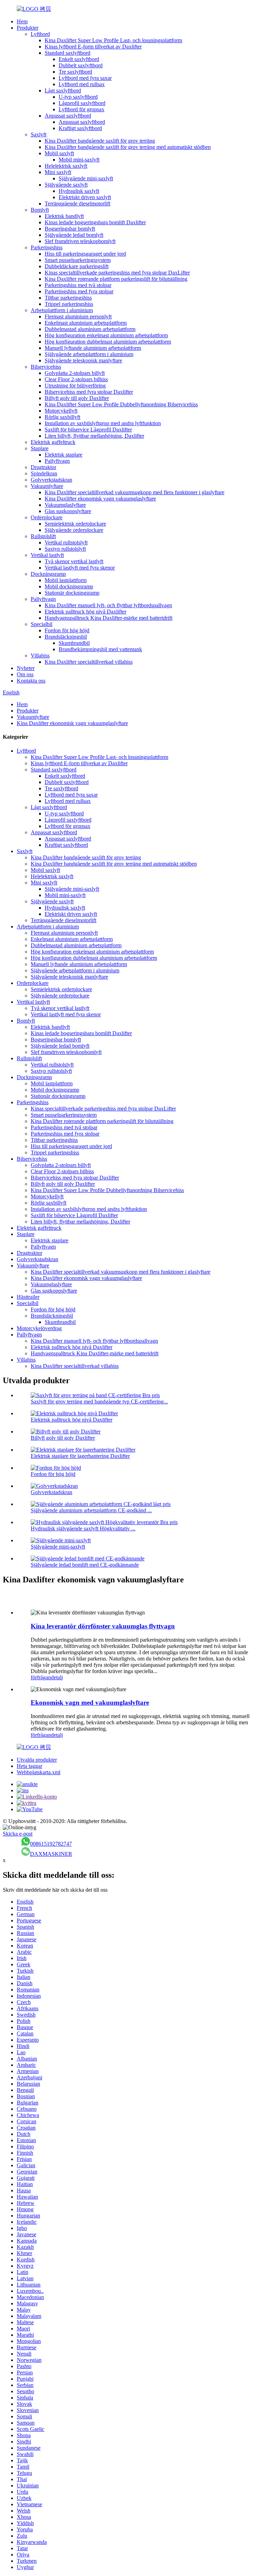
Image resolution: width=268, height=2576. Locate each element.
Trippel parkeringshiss (69, 304)
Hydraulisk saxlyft (79, 191)
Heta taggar (29, 1766)
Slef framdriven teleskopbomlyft (80, 241)
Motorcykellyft (61, 411)
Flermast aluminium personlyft (78, 317)
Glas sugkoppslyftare (68, 511)
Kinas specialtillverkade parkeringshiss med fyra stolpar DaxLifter (117, 273)
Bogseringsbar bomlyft (70, 229)
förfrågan (41, 1677)
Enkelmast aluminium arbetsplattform (86, 323)
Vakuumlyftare (47, 486)
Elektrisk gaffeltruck (53, 442)
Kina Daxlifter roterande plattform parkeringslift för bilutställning (116, 279)
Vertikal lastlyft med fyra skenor (80, 568)
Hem (22, 21)
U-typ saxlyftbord (78, 97)
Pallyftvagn (57, 461)
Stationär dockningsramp (72, 593)
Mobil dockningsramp (69, 586)
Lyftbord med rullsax (82, 84)
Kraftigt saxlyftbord (80, 128)
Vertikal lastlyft (47, 555)
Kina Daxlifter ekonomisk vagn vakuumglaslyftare (100, 499)
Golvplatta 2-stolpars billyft (75, 373)
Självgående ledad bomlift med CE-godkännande (85, 1565)
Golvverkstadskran (51, 480)
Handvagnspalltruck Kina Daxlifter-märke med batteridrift (109, 618)
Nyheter (26, 668)
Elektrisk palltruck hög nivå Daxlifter (85, 612)
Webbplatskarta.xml (39, 1772)
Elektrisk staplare (64, 455)
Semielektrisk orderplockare (75, 524)
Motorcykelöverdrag (39, 1328)
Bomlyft (40, 210)
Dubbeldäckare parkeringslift (77, 266)
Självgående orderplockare (74, 530)
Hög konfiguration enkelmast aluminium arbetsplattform (106, 335)
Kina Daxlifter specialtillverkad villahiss (89, 662)
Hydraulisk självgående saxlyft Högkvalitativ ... (83, 1528)
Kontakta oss (31, 681)
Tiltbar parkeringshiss (68, 298)
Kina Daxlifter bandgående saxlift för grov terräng (100, 141)
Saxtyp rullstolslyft (65, 549)
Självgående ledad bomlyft (74, 235)
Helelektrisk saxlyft (66, 166)
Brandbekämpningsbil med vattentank (100, 649)
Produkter (28, 28)
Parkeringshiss (47, 247)
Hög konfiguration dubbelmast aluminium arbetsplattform (108, 342)
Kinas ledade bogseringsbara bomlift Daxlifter (95, 222)
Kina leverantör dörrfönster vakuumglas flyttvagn (103, 1626)
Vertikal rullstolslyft (66, 543)
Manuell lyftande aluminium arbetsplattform (93, 348)
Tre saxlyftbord (75, 72)
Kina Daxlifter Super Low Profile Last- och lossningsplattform (113, 40)
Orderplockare (47, 517)
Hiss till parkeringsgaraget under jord (85, 254)
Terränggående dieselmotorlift (77, 204)
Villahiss (40, 656)
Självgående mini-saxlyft (86, 178)
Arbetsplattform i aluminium (62, 310)
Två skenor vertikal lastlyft (74, 561)
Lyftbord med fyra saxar (85, 78)
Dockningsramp (48, 574)
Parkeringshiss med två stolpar (78, 285)
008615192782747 (51, 1844)
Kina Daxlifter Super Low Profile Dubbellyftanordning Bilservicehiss (121, 404)
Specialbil (42, 624)
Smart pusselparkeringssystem (78, 260)
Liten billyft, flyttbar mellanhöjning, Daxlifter (94, 436)
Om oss (25, 674)
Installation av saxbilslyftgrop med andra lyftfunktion (103, 423)
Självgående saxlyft (66, 185)
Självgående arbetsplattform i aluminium (89, 354)
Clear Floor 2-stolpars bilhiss (76, 379)
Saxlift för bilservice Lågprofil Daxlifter (88, 430)
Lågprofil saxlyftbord (82, 103)
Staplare (40, 448)
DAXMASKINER (51, 1854)
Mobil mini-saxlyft (79, 160)
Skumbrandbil (74, 643)
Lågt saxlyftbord (63, 91)
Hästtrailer (28, 1297)
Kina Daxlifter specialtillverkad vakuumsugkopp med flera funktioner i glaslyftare (135, 492)
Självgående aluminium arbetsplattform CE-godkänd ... (91, 1510)
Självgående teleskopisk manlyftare (83, 360)
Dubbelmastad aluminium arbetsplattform (90, 329)
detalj (57, 1677)
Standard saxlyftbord (68, 53)
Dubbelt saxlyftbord (81, 65)
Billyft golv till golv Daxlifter (77, 398)
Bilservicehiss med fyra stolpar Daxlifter (89, 392)
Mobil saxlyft (59, 153)
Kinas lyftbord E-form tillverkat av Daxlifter (93, 47)
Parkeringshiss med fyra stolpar (79, 291)
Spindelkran (44, 473)
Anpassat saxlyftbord (68, 116)
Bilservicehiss (46, 367)
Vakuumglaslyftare (65, 505)
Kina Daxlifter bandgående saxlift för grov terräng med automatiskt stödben (128, 147)
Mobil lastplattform (66, 580)
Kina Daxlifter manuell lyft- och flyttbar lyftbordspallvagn (108, 605)
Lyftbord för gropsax (81, 109)
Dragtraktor (43, 467)
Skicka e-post (18, 1834)
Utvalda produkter (37, 1760)
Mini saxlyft (58, 172)
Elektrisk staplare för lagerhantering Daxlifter (80, 1456)
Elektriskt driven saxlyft (85, 197)
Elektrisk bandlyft (64, 216)
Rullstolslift (43, 536)
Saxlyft (39, 134)
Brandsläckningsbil (66, 637)
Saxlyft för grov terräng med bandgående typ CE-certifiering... (99, 1402)
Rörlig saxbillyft (62, 417)
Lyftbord (40, 34)
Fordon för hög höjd (67, 630)
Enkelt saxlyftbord (79, 59)
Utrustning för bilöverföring (75, 386)
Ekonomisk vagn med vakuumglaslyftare (90, 1703)
